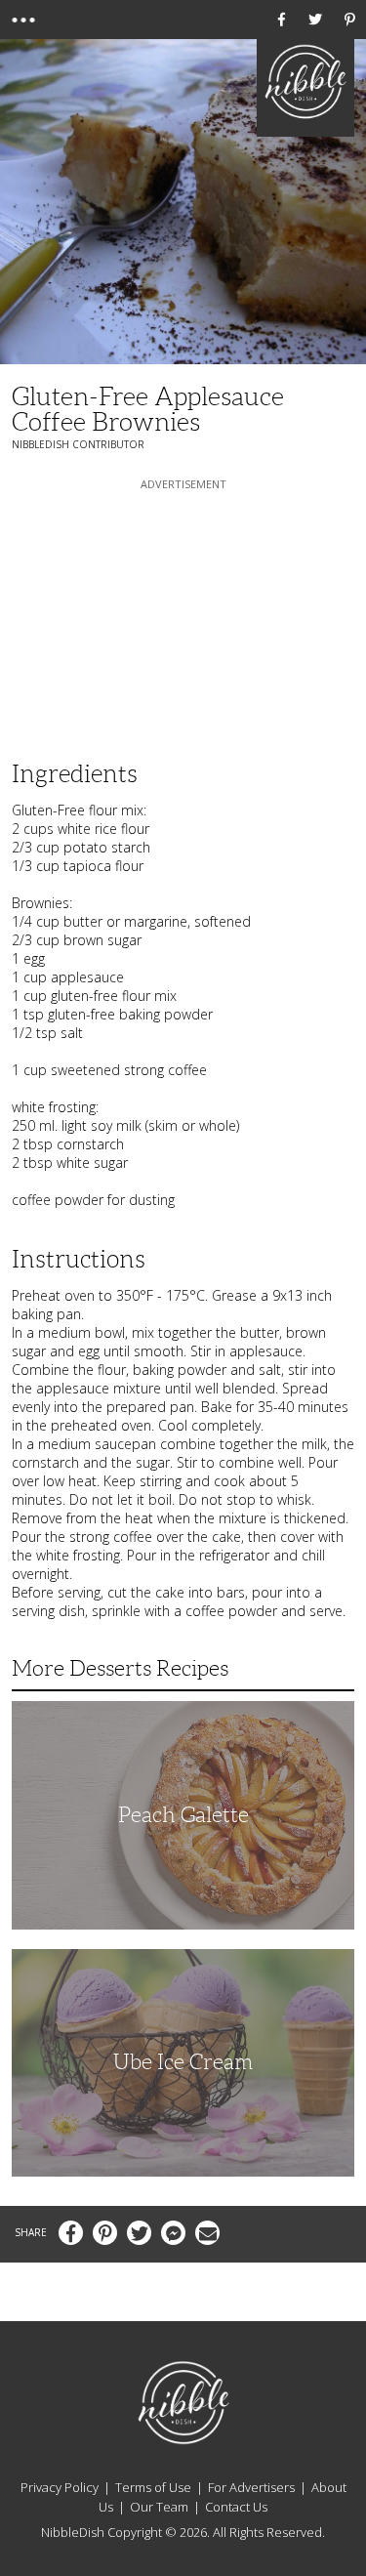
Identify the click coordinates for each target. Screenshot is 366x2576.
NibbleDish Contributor (78, 444)
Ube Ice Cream (183, 2062)
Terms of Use (153, 2487)
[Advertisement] (183, 616)
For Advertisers (251, 2487)
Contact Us (236, 2507)
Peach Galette (183, 1815)
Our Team (159, 2507)
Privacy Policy (60, 2487)
